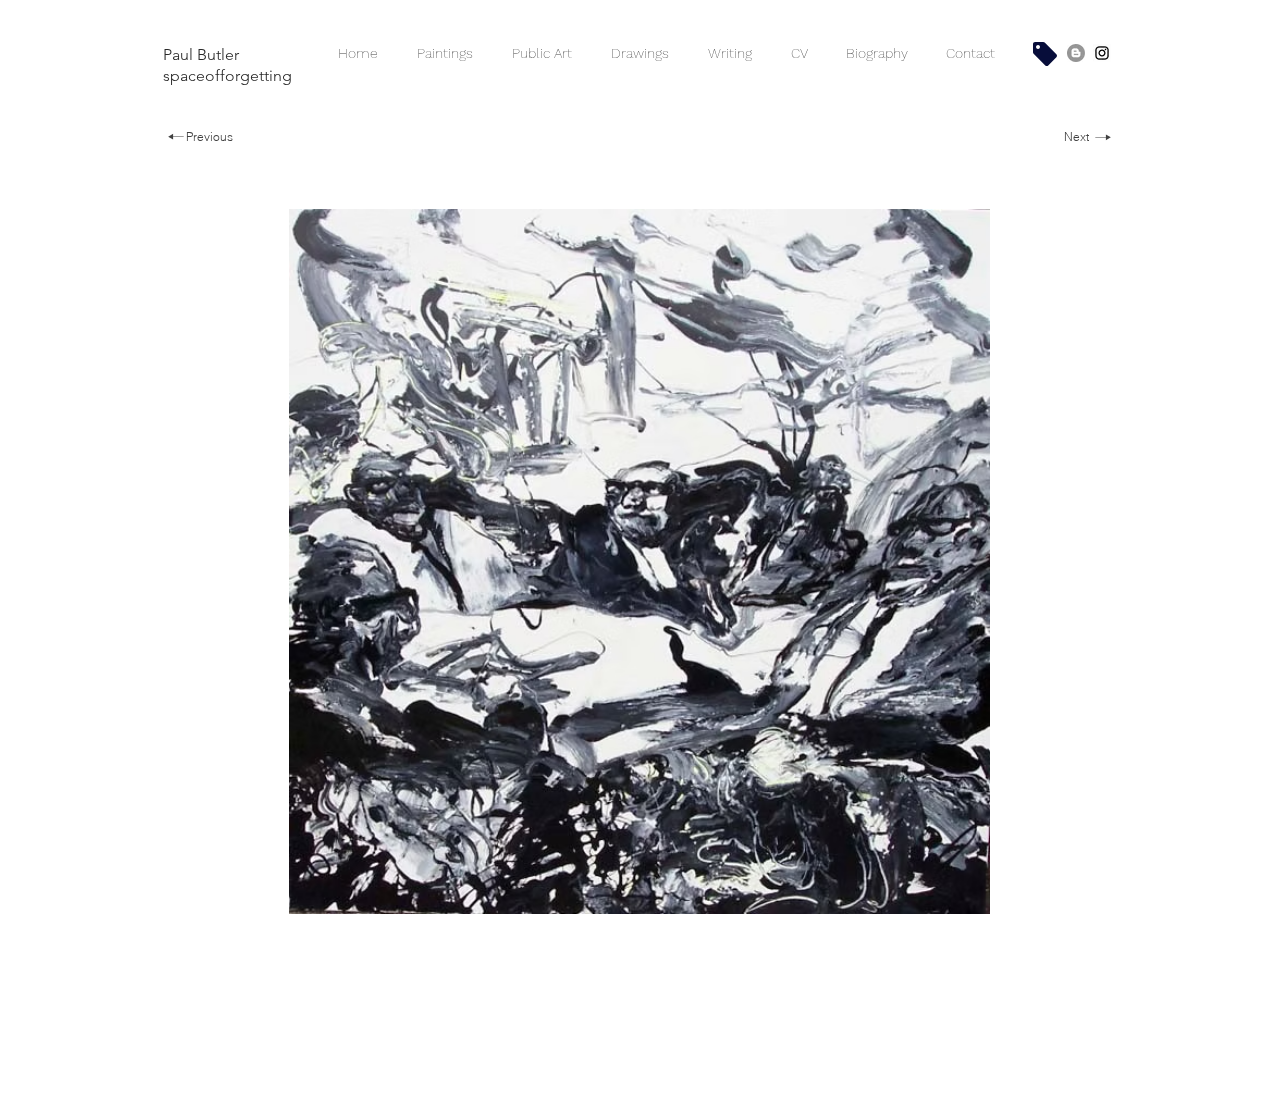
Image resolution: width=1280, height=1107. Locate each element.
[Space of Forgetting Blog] (1076, 53)
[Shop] (1045, 54)
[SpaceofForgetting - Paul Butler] (1102, 53)
